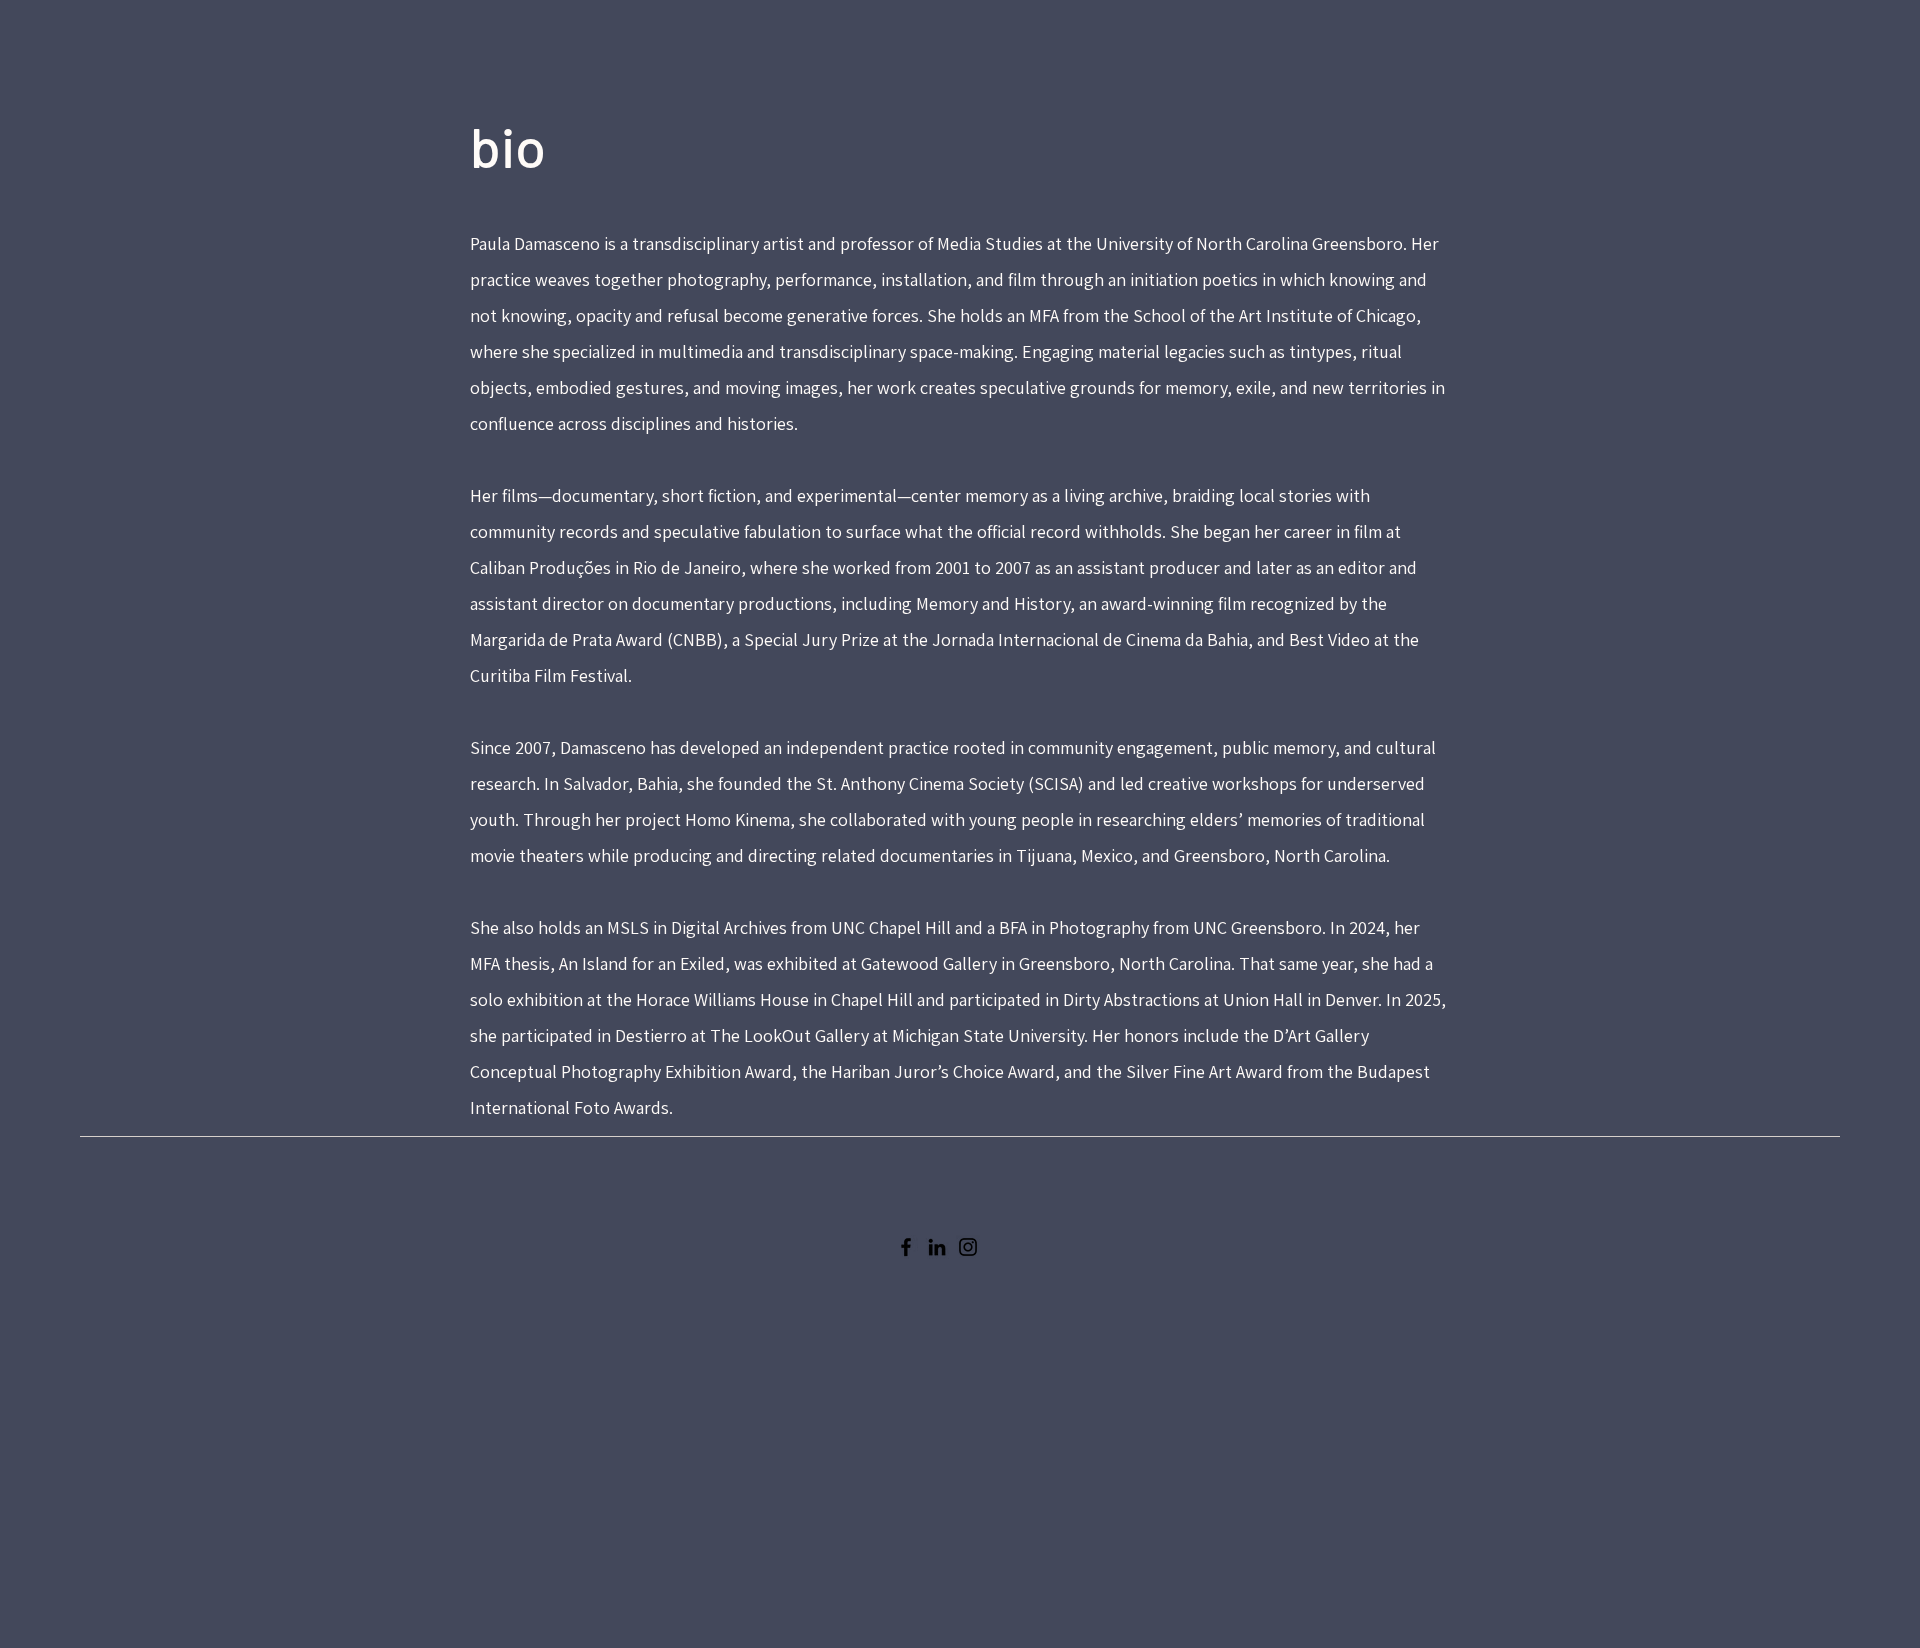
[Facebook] (906, 1247)
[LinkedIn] (937, 1247)
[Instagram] (968, 1247)
